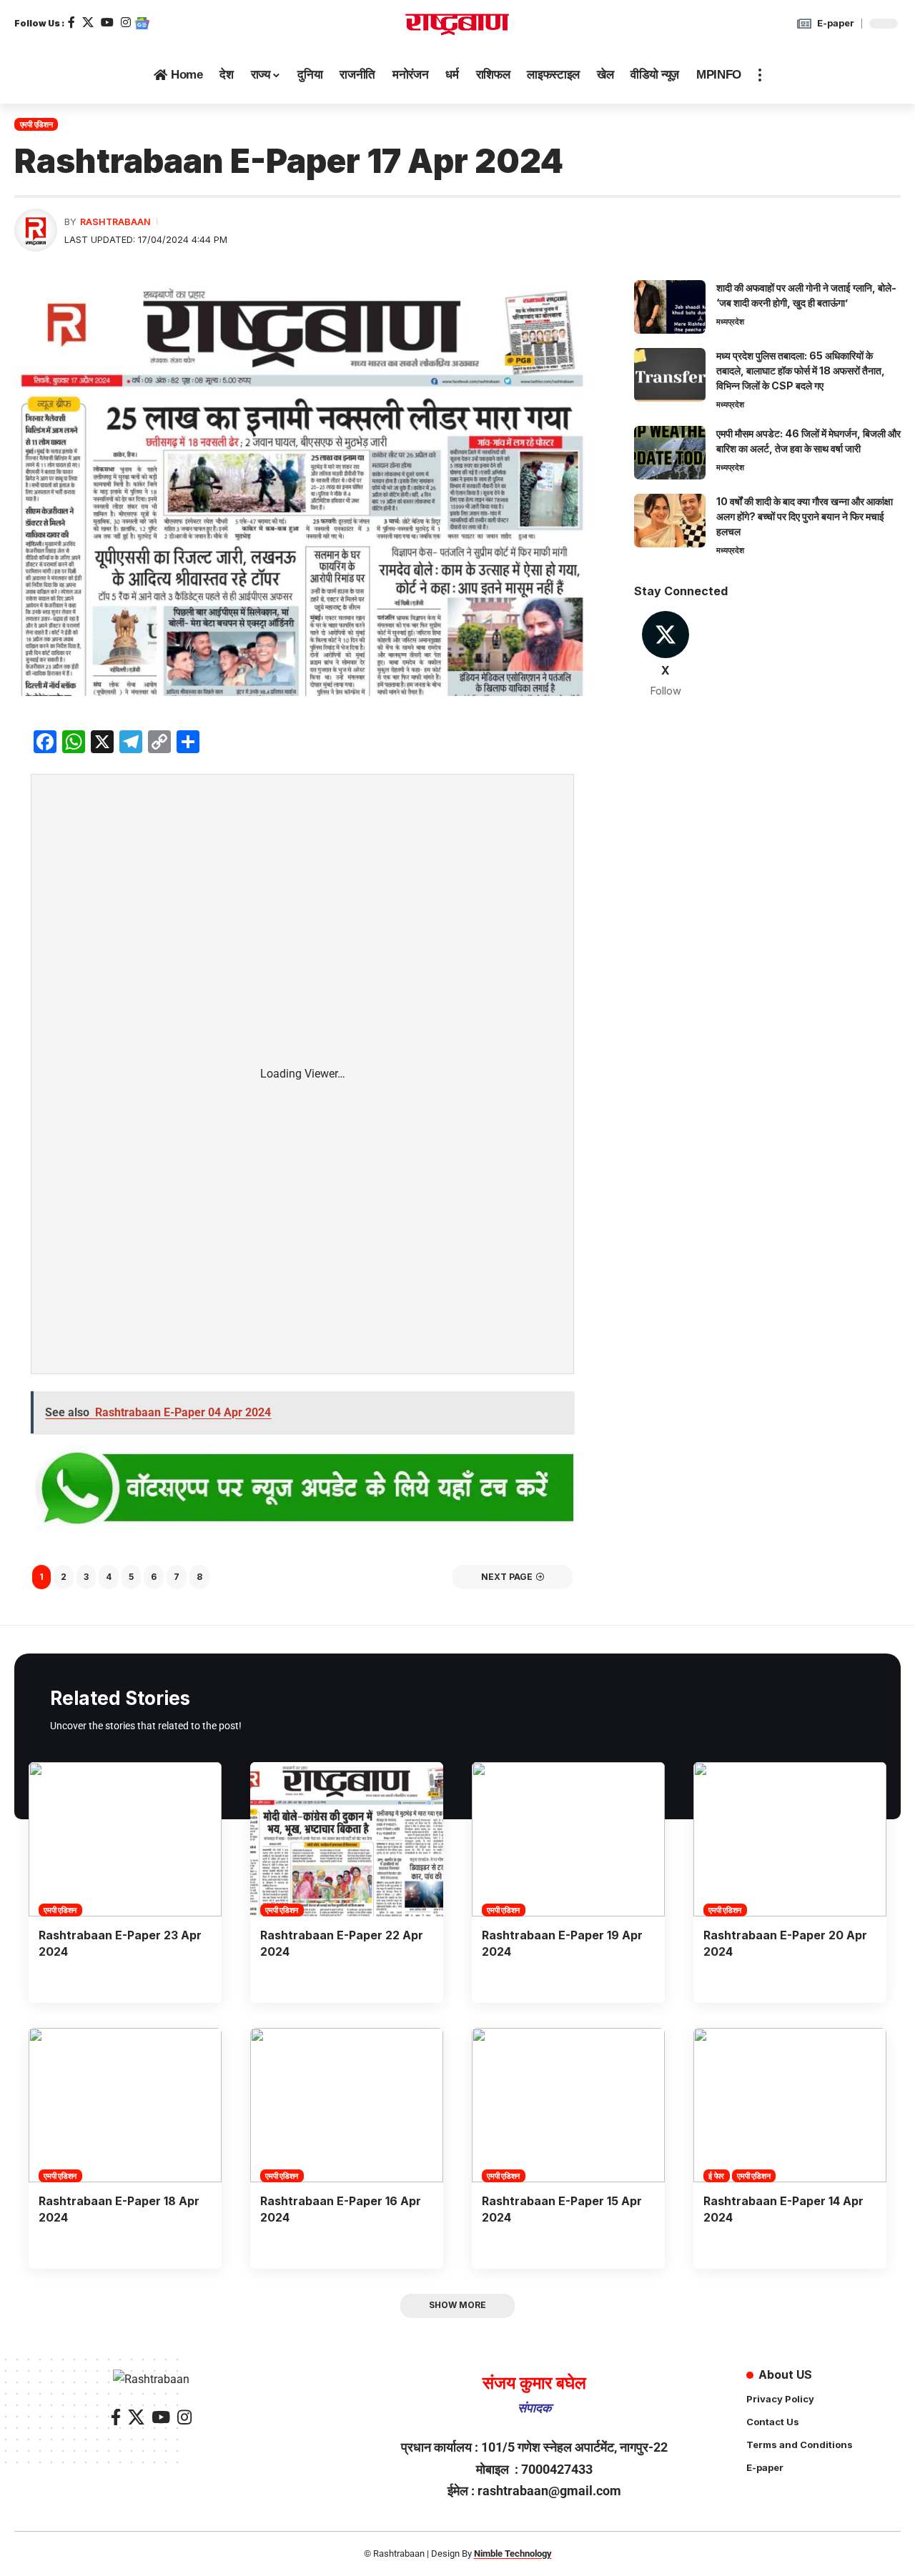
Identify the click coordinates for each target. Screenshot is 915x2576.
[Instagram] (126, 23)
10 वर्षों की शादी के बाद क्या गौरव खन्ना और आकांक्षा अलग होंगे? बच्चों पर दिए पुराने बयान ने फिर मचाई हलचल (805, 516)
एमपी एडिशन (36, 124)
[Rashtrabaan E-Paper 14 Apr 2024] (790, 2105)
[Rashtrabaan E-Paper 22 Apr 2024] (347, 1839)
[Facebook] (71, 23)
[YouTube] (107, 23)
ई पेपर (716, 2176)
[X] (88, 23)
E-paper (836, 23)
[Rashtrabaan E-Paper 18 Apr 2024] (125, 2105)
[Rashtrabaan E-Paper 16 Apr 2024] (347, 2105)
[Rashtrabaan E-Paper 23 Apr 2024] (125, 1839)
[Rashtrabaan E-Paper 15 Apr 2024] (568, 2105)
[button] (760, 75)
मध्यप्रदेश (730, 322)
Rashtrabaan (115, 222)
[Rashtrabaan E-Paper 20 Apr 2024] (790, 1839)
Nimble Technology (513, 2553)
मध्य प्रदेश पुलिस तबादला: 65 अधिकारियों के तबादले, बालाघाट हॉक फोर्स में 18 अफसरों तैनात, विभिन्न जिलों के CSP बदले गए (801, 371)
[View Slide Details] (302, 1490)
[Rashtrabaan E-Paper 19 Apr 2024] (568, 1839)
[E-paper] (804, 24)
